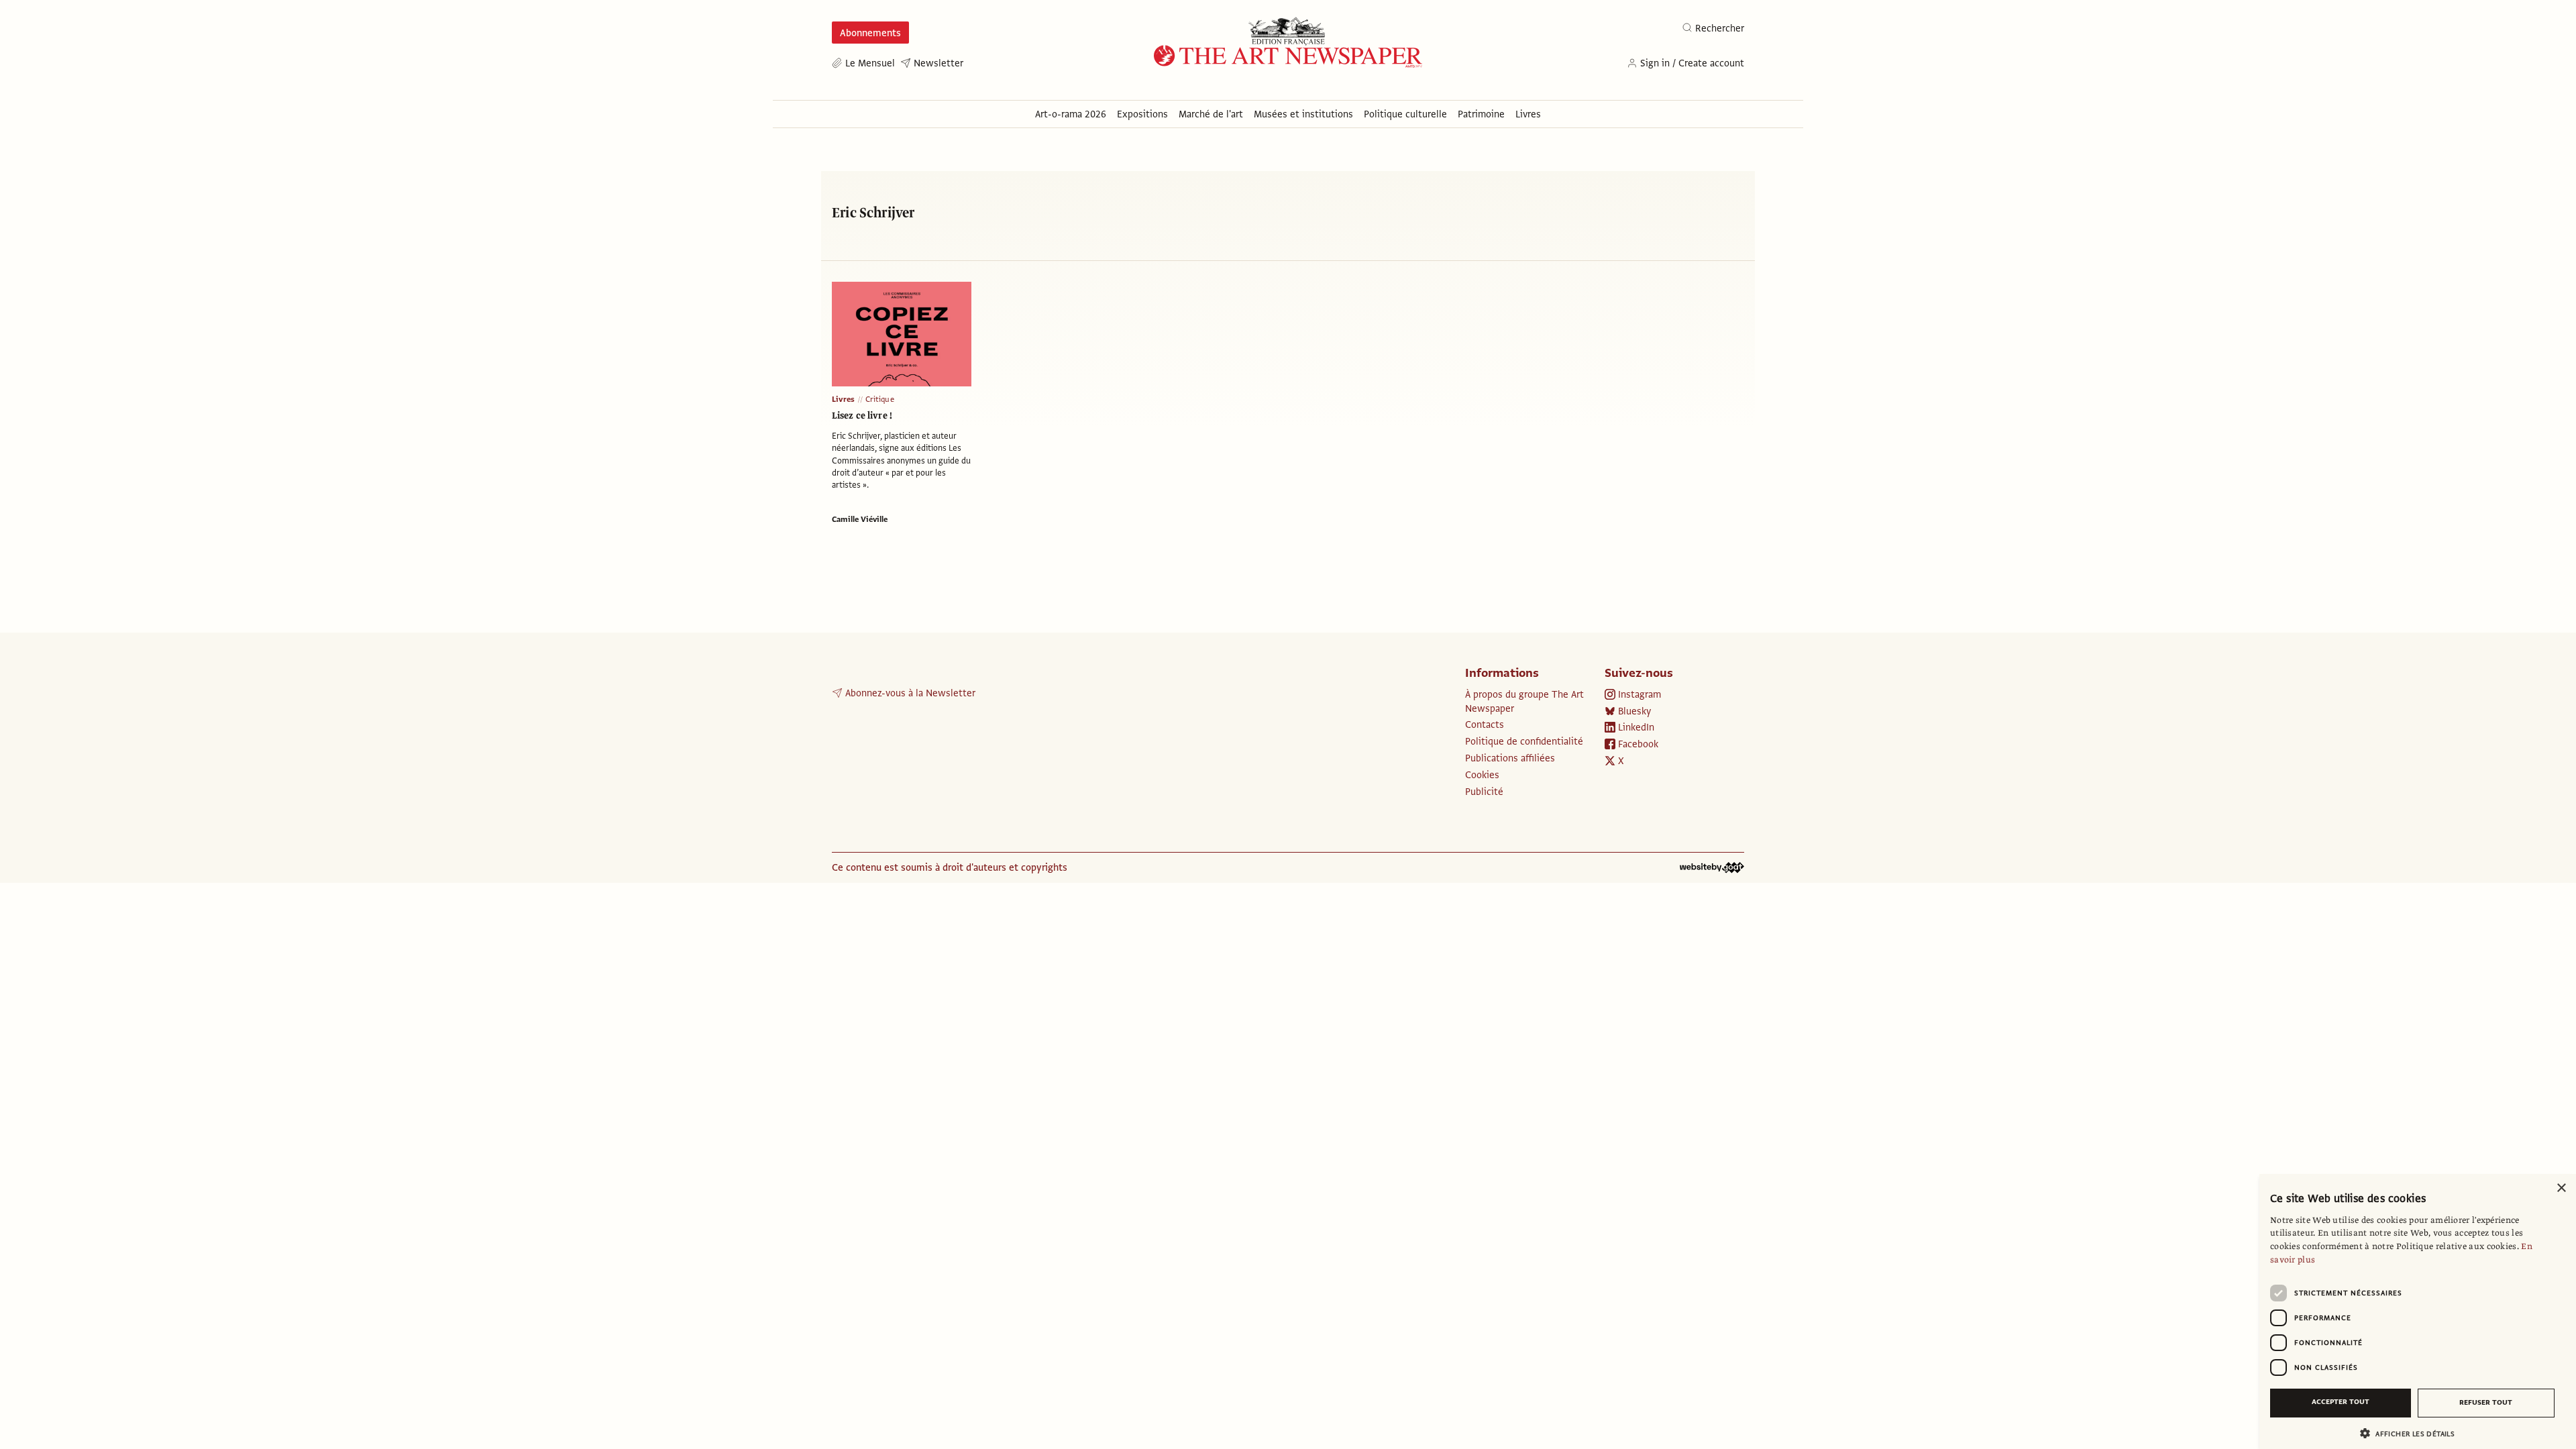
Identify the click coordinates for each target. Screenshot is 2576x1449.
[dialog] (2418, 1311)
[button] (2412, 1433)
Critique (880, 399)
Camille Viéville (860, 519)
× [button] (2561, 1188)
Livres (843, 399)
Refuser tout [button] (2486, 1402)
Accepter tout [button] (2341, 1402)
